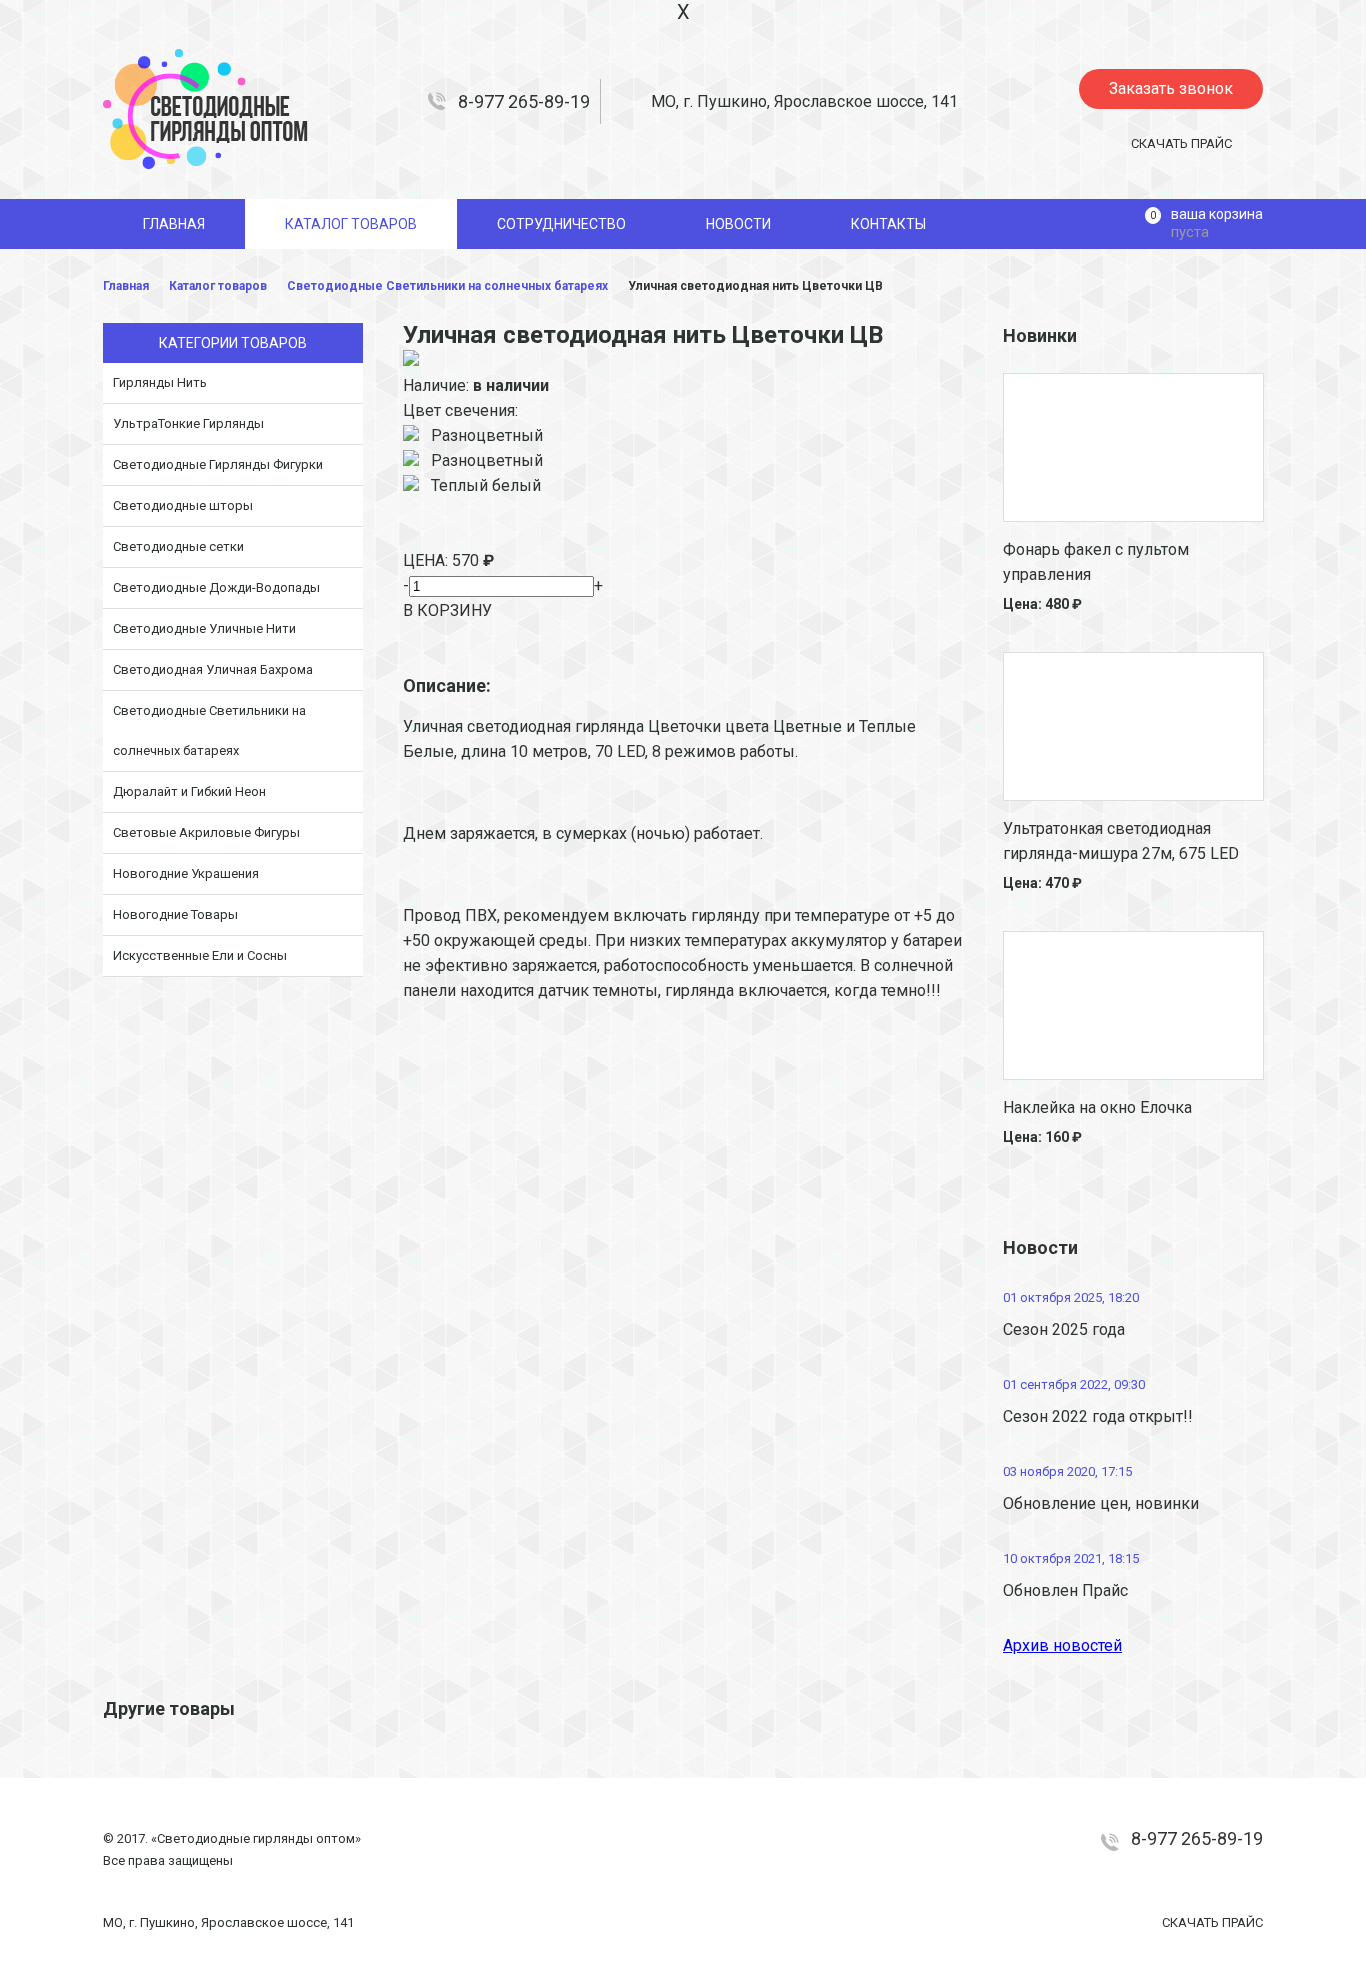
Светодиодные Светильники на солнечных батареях (447, 286)
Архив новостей (1062, 1645)
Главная (126, 286)
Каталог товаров (218, 286)
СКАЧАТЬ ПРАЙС (1181, 143)
